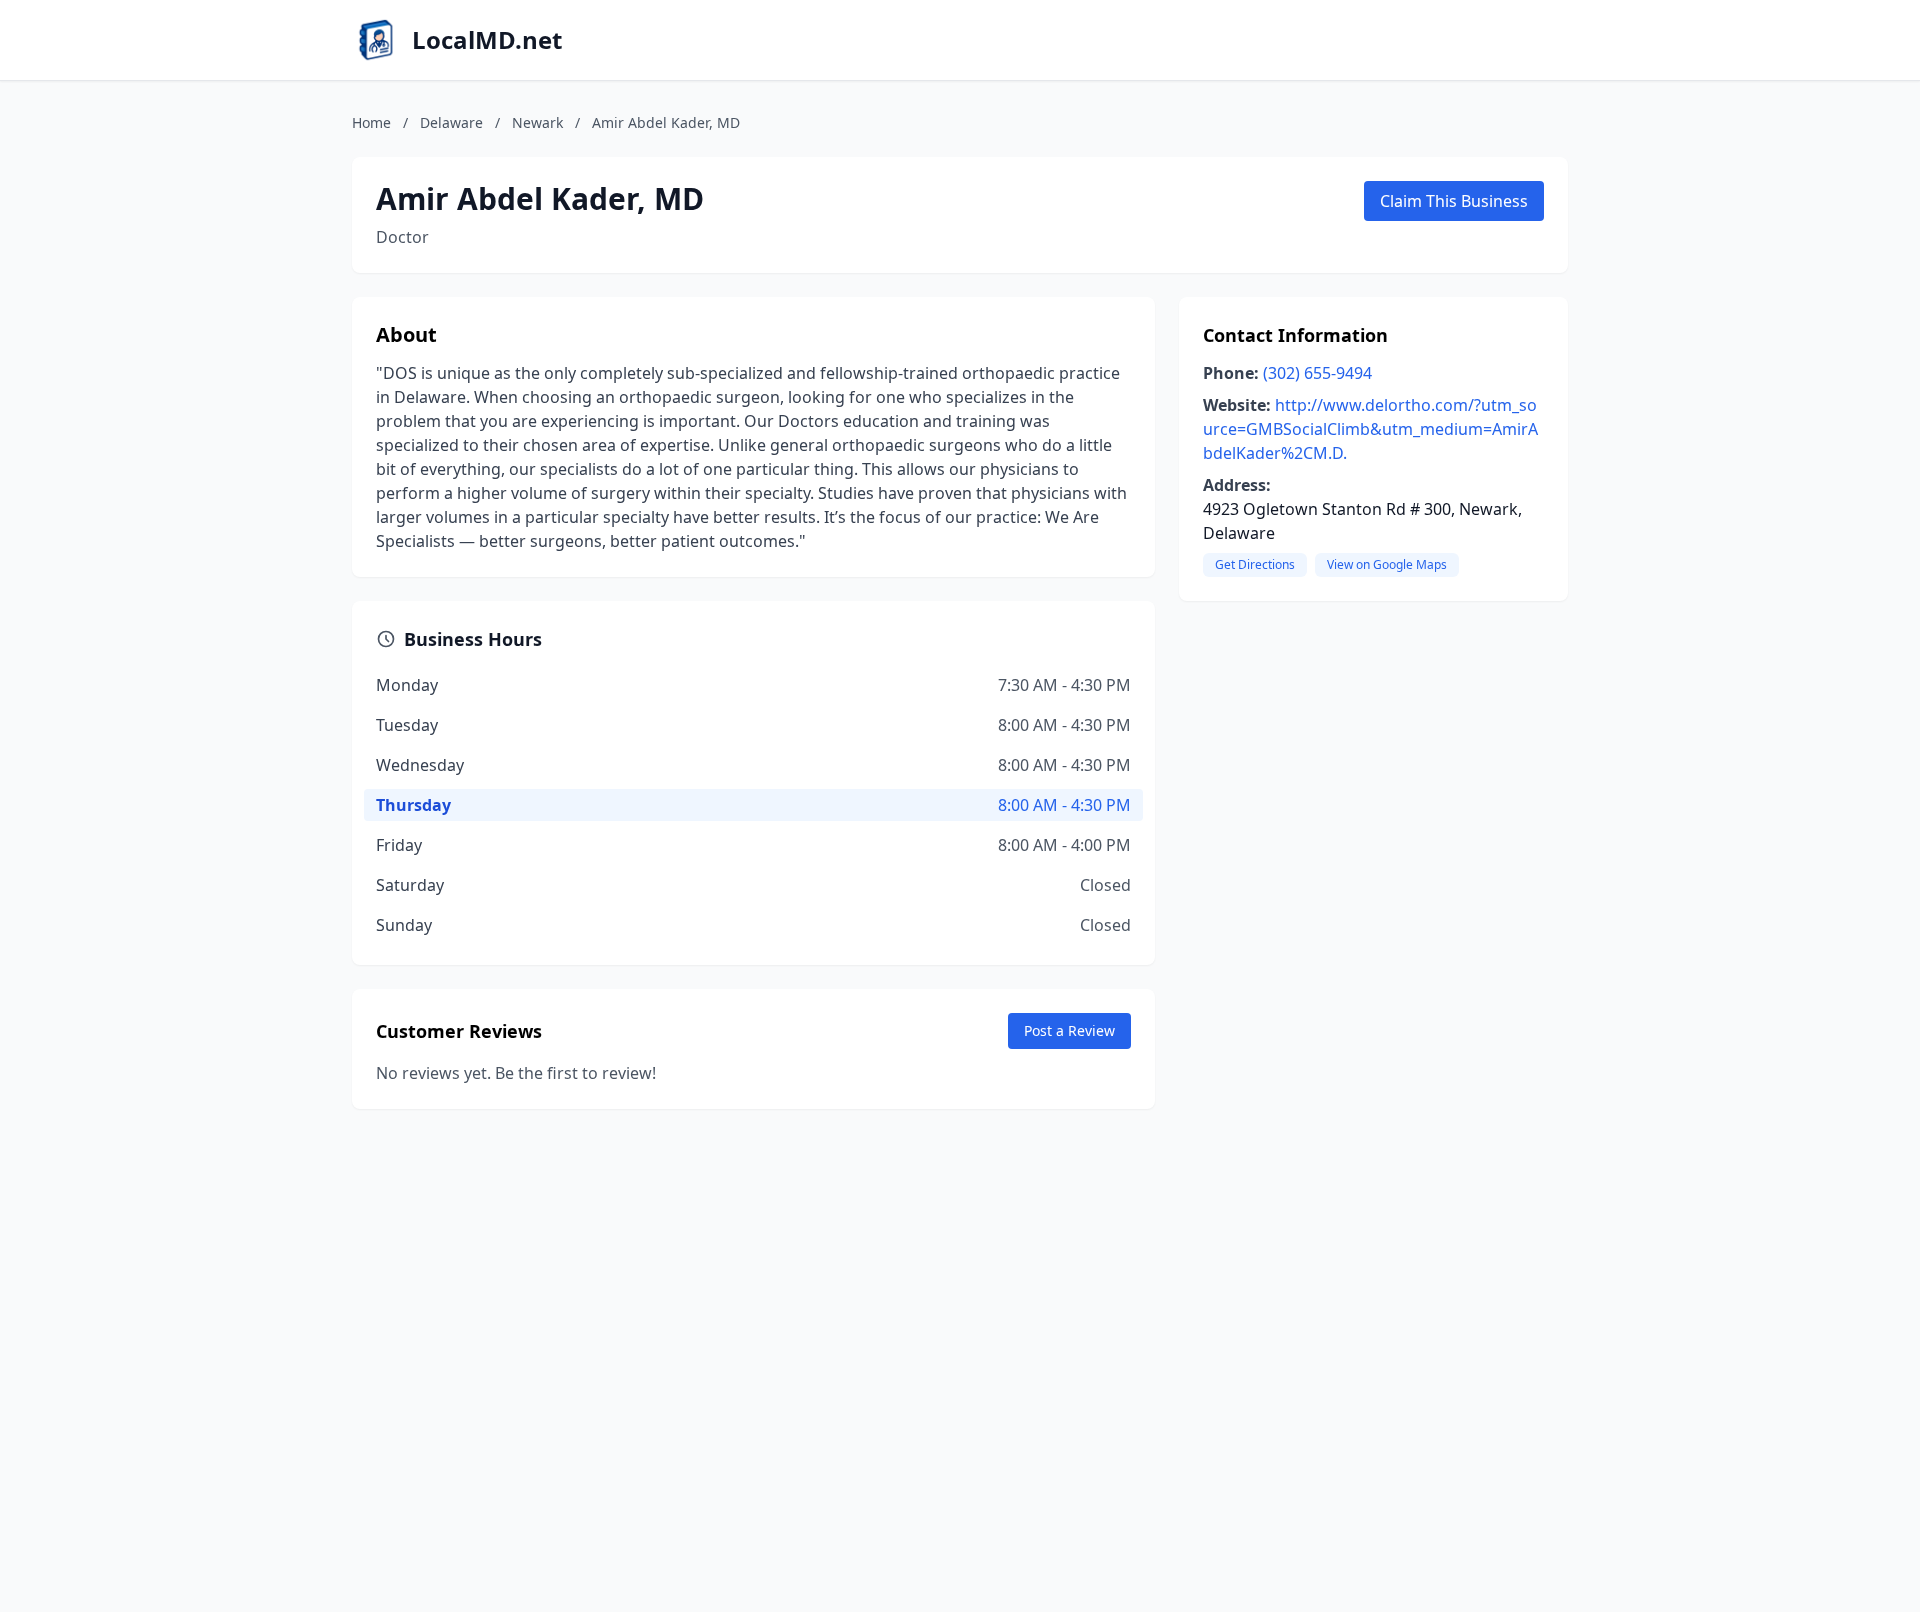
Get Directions (1255, 564)
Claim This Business (1454, 201)
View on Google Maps (1387, 564)
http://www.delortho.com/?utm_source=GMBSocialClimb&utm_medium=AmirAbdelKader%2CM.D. (1370, 429)
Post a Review (1069, 1030)
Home (371, 122)
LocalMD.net (487, 40)
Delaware (451, 122)
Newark (537, 122)
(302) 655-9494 (1317, 373)
